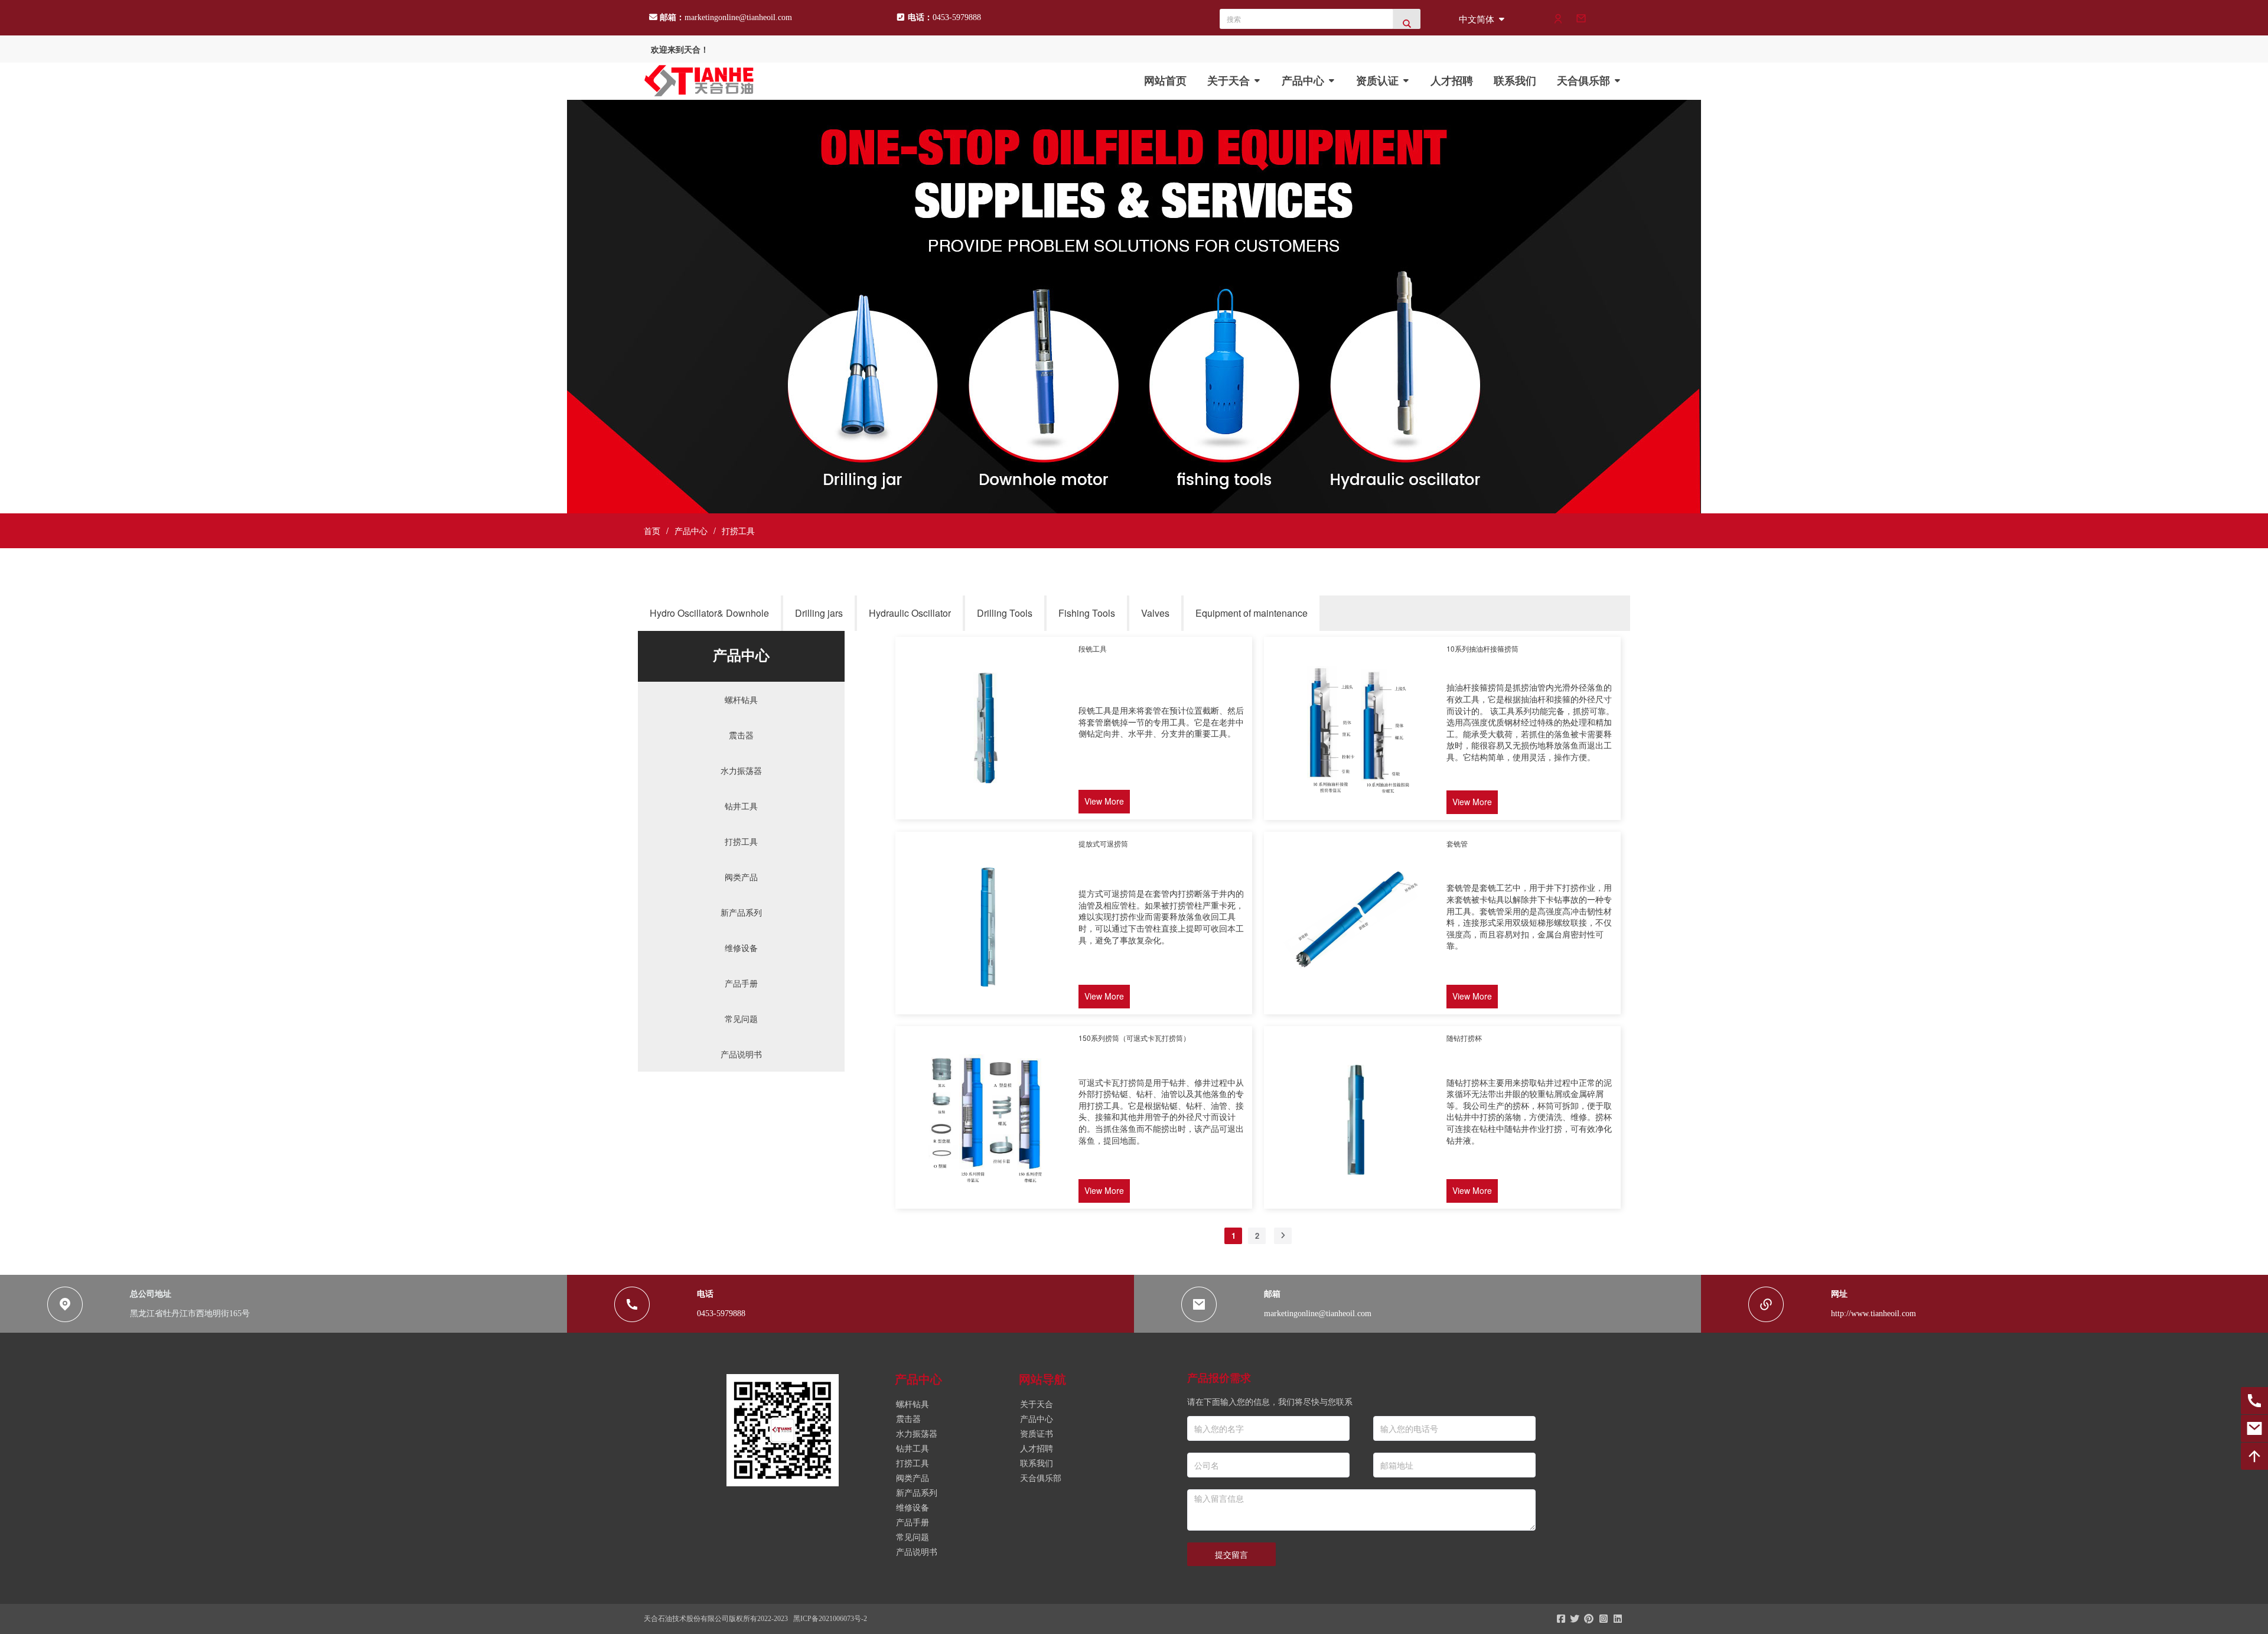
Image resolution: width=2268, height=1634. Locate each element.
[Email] (2254, 1428)
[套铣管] (1354, 1005)
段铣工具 (1093, 648)
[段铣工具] (985, 810)
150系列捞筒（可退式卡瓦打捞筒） (1134, 1038)
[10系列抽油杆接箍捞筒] (1354, 811)
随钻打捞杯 (1464, 1038)
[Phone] (2254, 1401)
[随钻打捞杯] (1354, 1199)
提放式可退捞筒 (1103, 843)
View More (1104, 801)
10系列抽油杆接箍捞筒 (1482, 648)
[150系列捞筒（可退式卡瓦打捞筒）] (985, 1199)
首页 (652, 530)
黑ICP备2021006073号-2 (830, 1619)
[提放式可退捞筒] (985, 1005)
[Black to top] (2254, 1456)
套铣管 (1457, 843)
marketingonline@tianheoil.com (738, 17)
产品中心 (691, 530)
